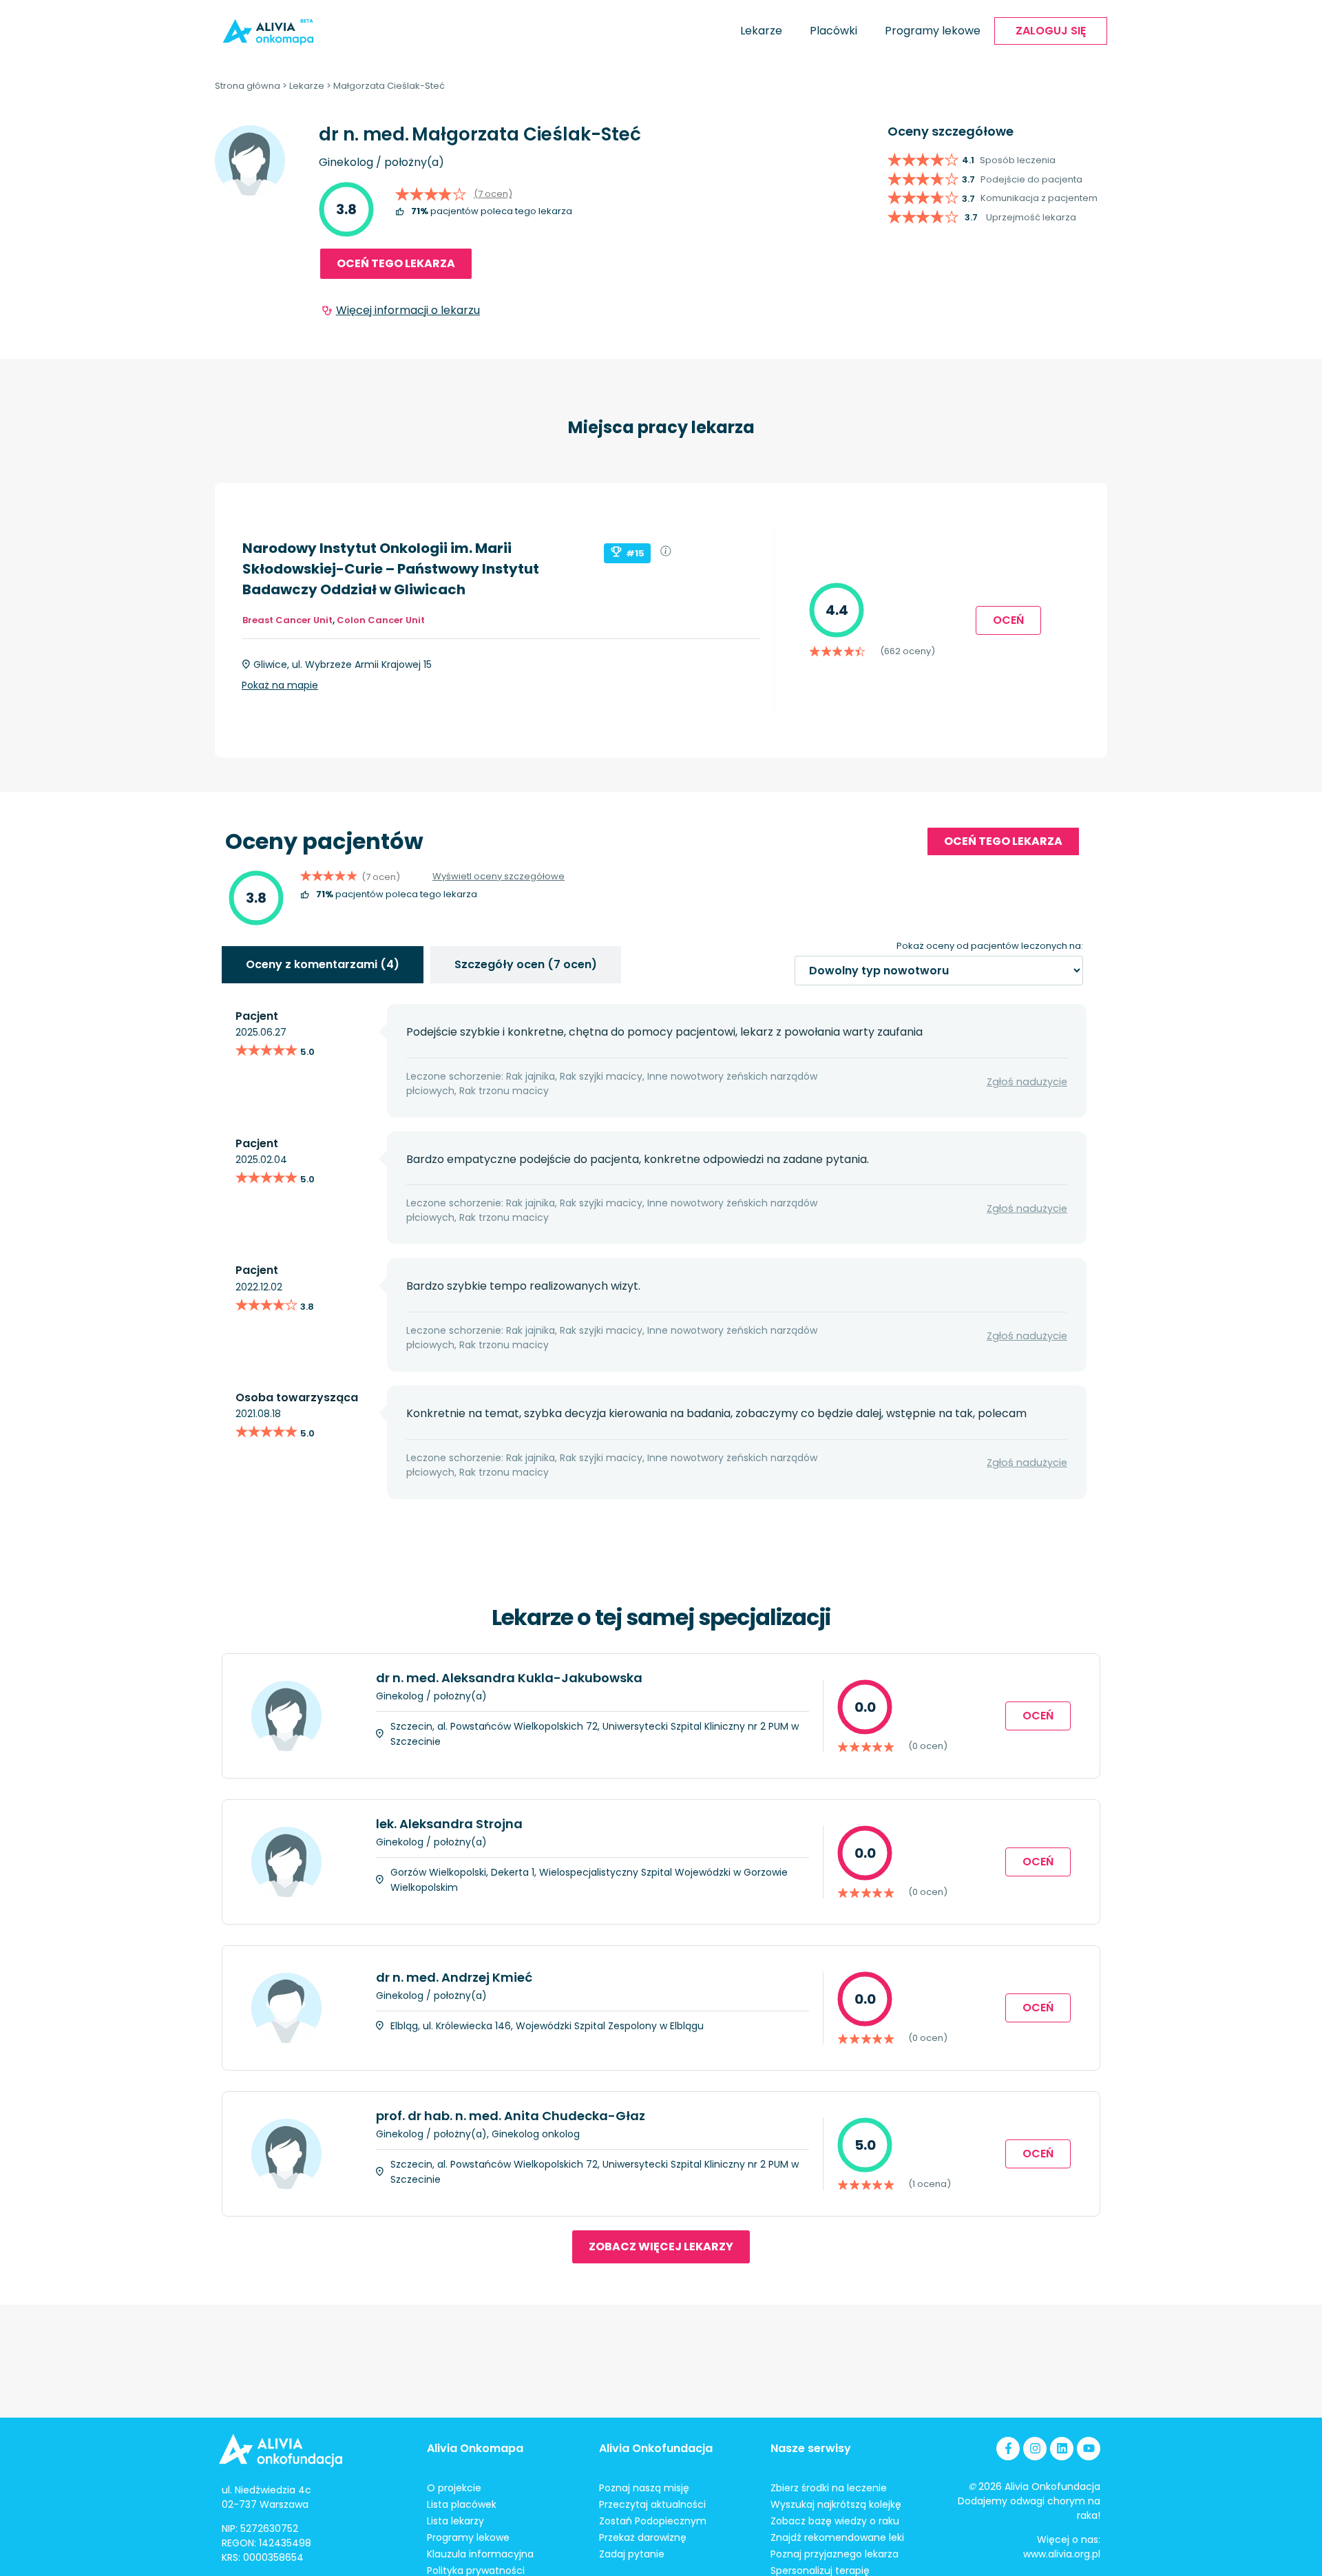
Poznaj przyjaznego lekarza (835, 2554)
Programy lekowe (933, 31)
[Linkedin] (1062, 2449)
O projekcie (454, 2488)
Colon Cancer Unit (381, 620)
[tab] (323, 965)
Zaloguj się (1051, 31)
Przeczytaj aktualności (652, 2504)
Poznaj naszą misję (644, 2488)
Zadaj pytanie (632, 2554)
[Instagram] (1035, 2449)
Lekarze (761, 31)
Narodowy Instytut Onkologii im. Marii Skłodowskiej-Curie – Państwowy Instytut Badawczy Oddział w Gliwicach (391, 569)
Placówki (833, 31)
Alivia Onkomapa (475, 2448)
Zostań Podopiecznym (653, 2521)
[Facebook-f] (1008, 2449)
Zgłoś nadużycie (1027, 1082)
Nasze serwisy (811, 2448)
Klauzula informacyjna (480, 2554)
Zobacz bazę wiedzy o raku (835, 2521)
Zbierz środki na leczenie (829, 2488)
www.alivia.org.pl (1062, 2554)
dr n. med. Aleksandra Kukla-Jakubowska (509, 1678)
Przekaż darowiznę (643, 2537)
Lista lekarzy (455, 2521)
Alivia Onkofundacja (656, 2448)
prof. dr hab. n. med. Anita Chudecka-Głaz (511, 2116)
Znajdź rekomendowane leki (837, 2537)
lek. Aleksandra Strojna (449, 1824)
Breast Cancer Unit (287, 620)
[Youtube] (1089, 2449)
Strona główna (248, 86)
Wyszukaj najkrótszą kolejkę (836, 2504)
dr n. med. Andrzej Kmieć (454, 1977)
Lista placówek (462, 2504)
